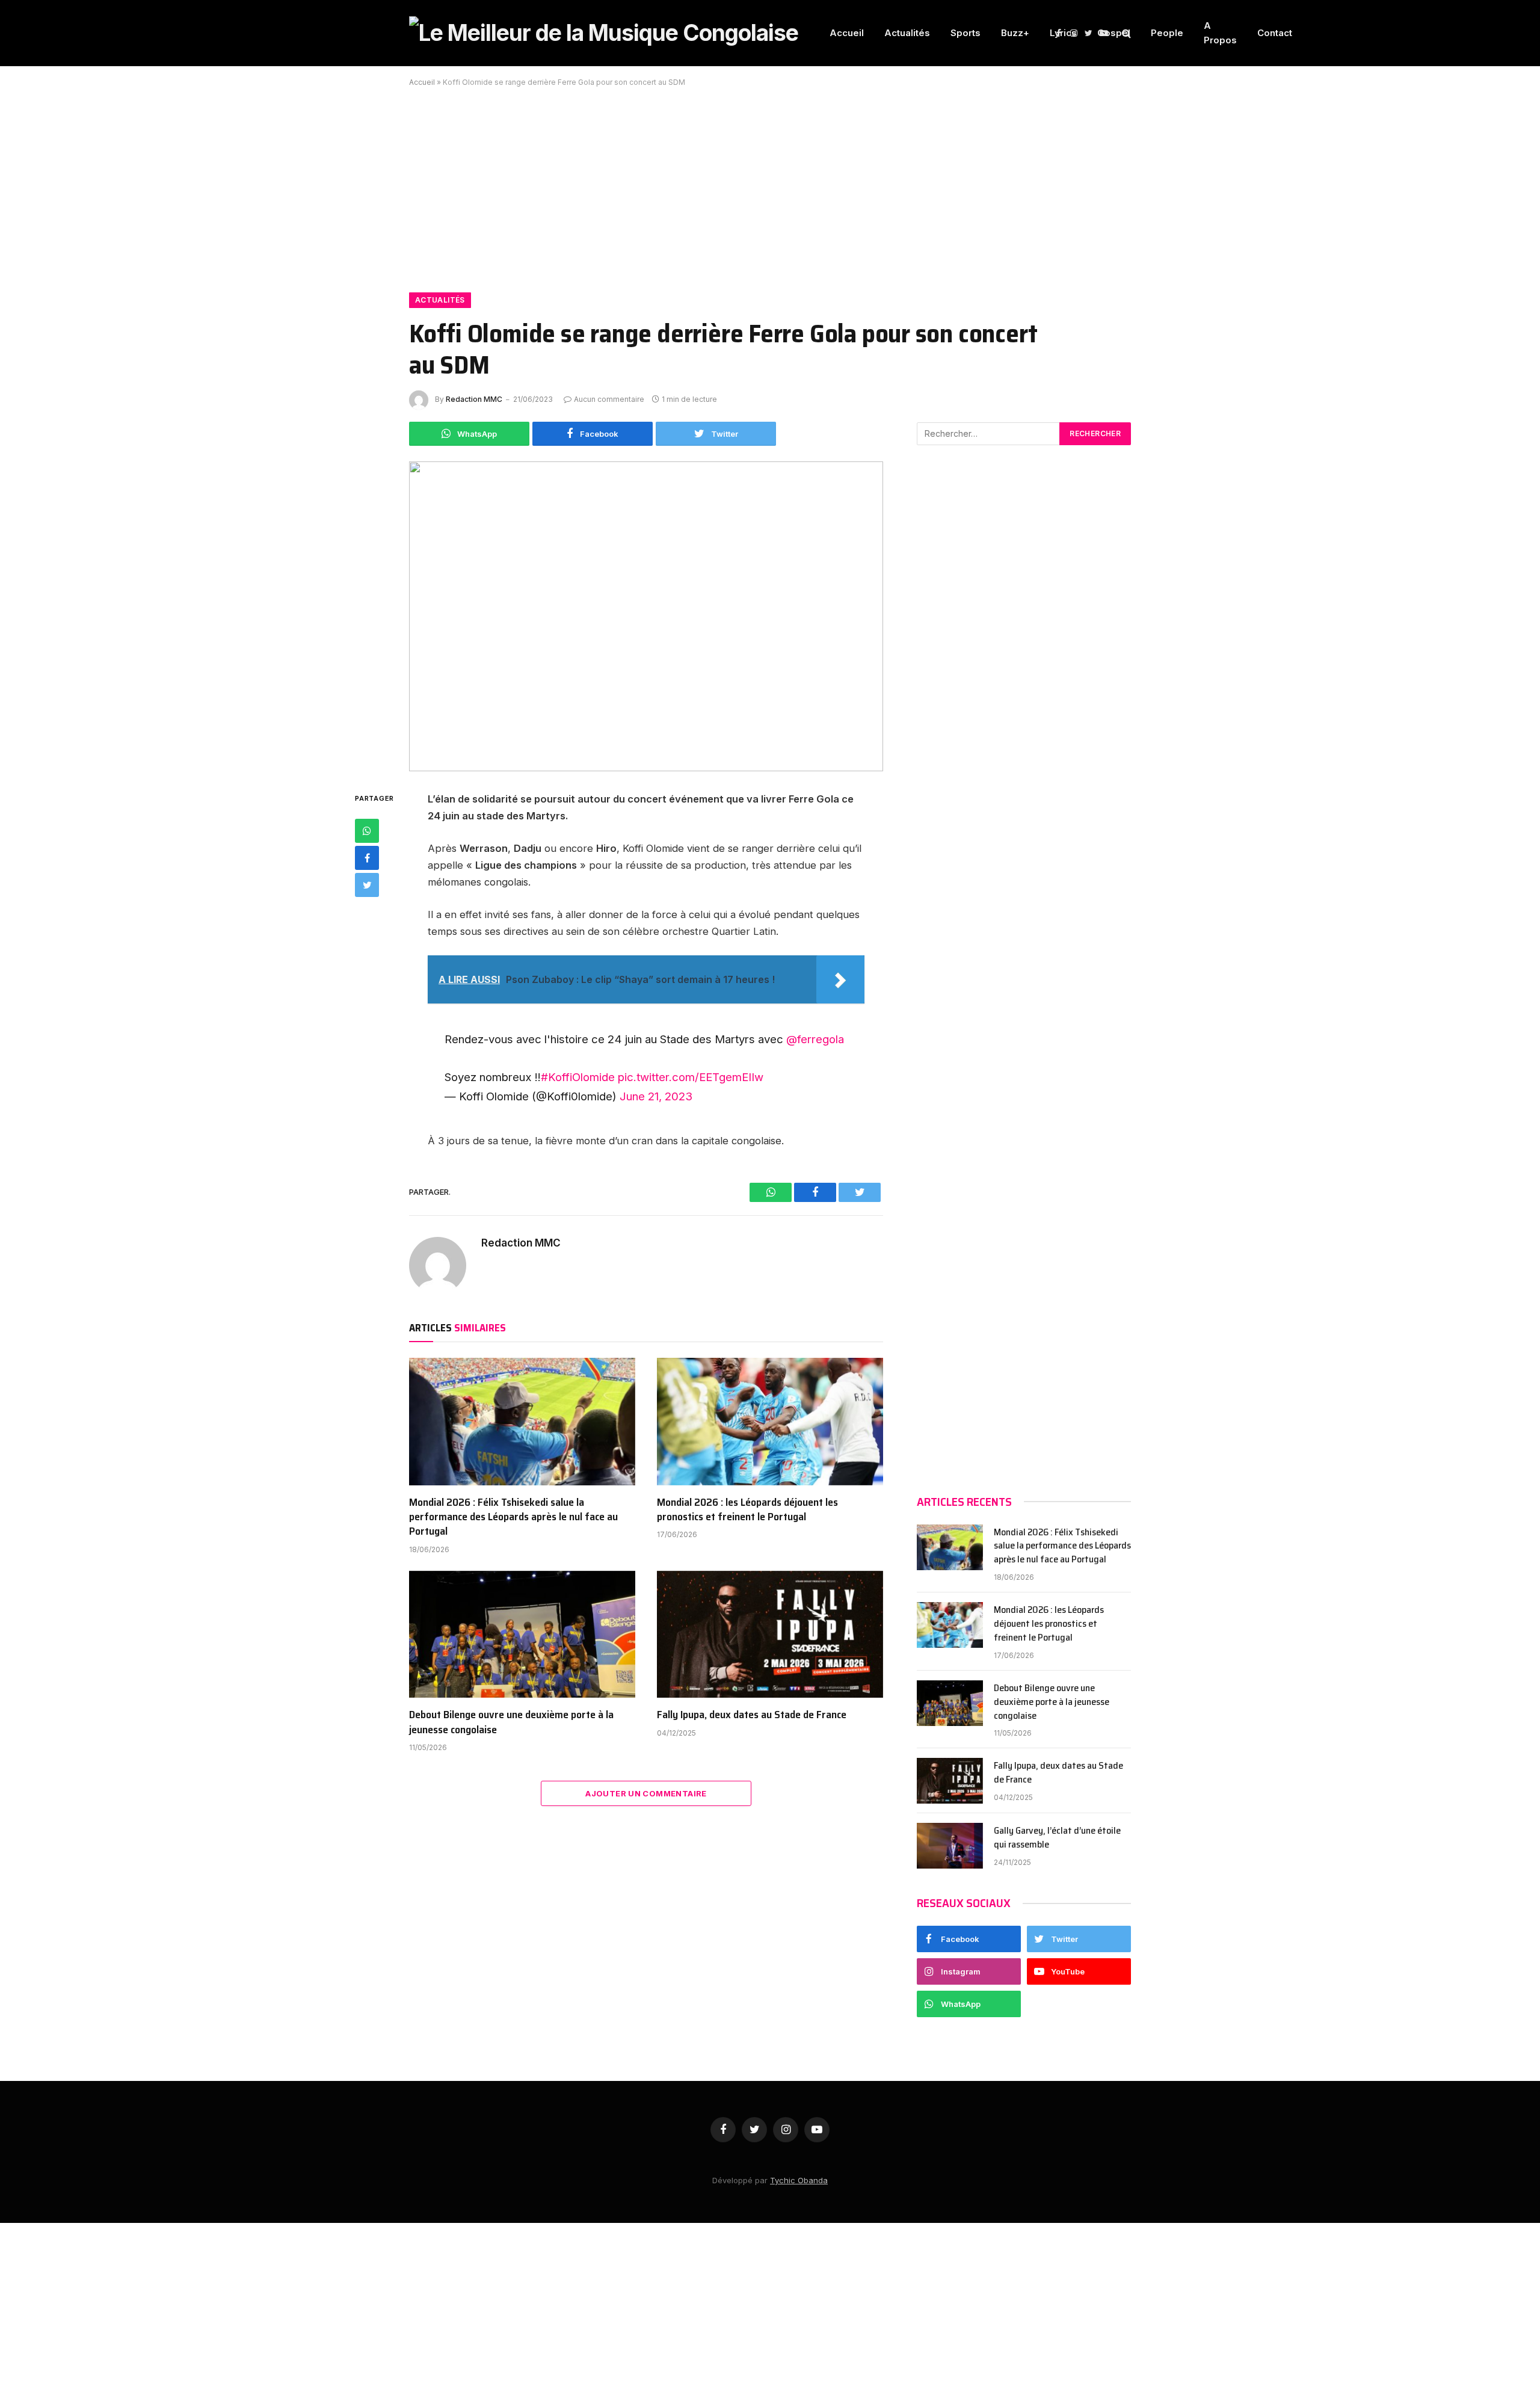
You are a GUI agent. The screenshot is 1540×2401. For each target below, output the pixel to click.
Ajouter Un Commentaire (646, 1793)
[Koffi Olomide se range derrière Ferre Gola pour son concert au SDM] (646, 616)
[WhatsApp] (367, 830)
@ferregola (815, 1039)
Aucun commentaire (609, 399)
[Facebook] (367, 857)
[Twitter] (367, 884)
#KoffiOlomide (578, 1077)
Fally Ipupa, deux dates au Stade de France (752, 1715)
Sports (966, 33)
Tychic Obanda (799, 2180)
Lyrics (1063, 33)
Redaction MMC (474, 399)
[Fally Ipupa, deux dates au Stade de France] (770, 1635)
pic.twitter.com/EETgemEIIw (691, 1077)
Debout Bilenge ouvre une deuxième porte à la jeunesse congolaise (511, 1722)
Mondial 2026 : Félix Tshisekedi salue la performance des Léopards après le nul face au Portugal (513, 1517)
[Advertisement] (770, 183)
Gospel (1114, 33)
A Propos (1220, 33)
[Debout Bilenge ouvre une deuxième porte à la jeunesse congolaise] (522, 1635)
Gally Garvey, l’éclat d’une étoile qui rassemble (1057, 1838)
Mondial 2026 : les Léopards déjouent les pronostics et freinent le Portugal (747, 1510)
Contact (1275, 33)
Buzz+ (1015, 33)
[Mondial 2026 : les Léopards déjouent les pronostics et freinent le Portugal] (770, 1422)
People (1167, 33)
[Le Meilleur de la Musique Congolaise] (604, 33)
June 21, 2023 (656, 1096)
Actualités (907, 33)
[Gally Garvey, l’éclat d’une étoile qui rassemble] (950, 1846)
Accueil (847, 33)
